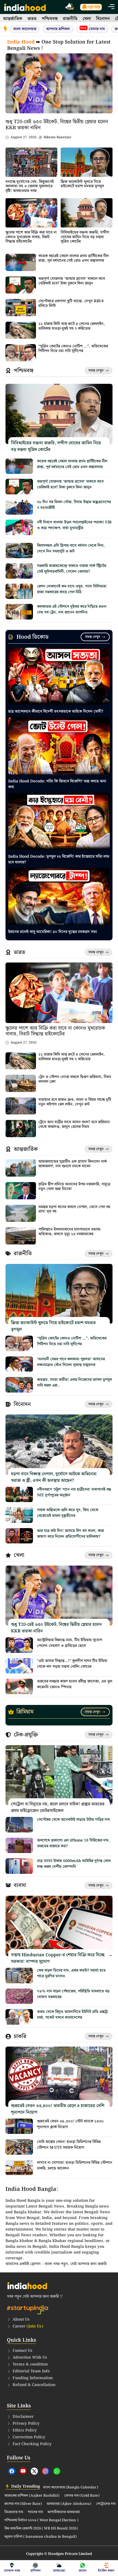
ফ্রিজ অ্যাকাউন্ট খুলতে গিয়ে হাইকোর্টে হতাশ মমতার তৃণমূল (82, 184)
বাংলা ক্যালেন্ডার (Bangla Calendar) (71, 2488)
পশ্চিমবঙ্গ (50, 19)
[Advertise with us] (70, 7)
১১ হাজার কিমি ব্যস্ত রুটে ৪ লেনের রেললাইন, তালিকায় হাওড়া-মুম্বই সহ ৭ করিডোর (72, 326)
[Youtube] (23, 2471)
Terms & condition (30, 2364)
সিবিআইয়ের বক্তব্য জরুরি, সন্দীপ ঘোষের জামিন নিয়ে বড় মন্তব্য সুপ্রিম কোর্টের (85, 237)
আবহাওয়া (59, 2571)
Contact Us (23, 2351)
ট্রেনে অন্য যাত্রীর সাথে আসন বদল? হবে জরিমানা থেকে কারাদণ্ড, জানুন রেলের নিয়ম (74, 1124)
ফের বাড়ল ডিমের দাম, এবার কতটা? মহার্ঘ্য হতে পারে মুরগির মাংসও (71, 1973)
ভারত (32, 19)
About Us (21, 2319)
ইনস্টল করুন (106, 2571)
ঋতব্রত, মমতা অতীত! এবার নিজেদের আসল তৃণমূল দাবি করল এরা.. (75, 1383)
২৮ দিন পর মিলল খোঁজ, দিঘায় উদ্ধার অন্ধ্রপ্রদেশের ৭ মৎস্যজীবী (74, 505)
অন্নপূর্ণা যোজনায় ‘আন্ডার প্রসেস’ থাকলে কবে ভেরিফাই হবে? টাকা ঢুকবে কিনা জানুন (72, 281)
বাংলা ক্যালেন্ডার (25, 29)
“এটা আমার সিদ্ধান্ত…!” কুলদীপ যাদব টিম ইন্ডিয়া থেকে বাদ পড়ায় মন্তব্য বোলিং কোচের (72, 1664)
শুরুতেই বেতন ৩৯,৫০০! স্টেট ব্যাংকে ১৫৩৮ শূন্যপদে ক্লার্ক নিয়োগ (70, 2124)
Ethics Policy (25, 2430)
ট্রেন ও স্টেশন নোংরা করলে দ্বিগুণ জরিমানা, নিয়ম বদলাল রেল (75, 1079)
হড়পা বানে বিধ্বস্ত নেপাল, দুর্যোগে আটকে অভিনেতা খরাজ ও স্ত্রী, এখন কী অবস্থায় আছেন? (54, 1477)
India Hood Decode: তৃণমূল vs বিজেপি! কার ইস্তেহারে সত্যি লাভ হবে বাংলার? (59, 859)
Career (28, 2326)
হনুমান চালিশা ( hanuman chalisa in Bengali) (41, 2537)
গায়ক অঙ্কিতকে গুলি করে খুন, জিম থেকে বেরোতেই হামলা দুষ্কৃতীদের (68, 1513)
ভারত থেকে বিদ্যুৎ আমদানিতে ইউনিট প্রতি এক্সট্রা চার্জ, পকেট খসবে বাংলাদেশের (72, 2015)
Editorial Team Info (31, 2371)
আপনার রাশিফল (58, 29)
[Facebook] (12, 2471)
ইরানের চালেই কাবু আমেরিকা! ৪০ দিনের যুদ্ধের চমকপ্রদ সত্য (53, 932)
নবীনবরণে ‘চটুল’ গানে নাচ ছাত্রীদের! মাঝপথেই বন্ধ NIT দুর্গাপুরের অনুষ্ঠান (74, 1492)
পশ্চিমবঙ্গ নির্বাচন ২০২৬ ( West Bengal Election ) (41, 2520)
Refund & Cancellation (34, 2385)
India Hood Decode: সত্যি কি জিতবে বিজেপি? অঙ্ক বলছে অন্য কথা (57, 784)
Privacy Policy (26, 2424)
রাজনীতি (70, 19)
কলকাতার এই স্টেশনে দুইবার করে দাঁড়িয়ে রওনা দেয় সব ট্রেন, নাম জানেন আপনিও (72, 610)
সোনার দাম (93, 29)
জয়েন (83, 2571)
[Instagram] (46, 2471)
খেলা (87, 19)
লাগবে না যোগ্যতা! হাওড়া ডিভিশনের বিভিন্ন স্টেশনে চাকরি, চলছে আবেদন (75, 2166)
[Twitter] (34, 2471)
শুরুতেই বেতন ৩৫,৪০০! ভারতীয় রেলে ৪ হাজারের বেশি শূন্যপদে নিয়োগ (58, 2109)
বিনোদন (103, 19)
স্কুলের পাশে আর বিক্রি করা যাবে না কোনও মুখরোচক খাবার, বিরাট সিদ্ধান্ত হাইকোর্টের (31, 237)
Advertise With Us (30, 2358)
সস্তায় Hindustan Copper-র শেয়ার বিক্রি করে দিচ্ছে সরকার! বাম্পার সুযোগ (58, 1958)
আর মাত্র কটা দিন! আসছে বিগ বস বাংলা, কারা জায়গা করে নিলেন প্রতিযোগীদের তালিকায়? (71, 1534)
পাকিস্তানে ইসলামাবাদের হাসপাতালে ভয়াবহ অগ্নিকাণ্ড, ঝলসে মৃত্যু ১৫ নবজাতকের (69, 1232)
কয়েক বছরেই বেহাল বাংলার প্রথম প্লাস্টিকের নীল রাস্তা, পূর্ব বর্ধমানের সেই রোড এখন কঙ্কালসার (74, 258)
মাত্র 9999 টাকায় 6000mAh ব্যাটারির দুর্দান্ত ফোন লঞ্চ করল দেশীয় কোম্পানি (74, 1864)
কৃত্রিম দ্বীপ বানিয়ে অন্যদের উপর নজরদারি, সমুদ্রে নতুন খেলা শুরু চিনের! (74, 1187)
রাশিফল (36, 2571)
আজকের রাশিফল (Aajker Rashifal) (32, 2496)
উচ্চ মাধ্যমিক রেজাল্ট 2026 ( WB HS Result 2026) (41, 2529)
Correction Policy (29, 2437)
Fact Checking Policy (32, 2444)
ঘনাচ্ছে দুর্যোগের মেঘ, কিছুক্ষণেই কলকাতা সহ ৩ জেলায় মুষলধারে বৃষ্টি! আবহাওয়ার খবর (30, 186)
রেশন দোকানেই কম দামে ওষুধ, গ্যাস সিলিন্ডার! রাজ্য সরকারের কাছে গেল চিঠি (72, 589)
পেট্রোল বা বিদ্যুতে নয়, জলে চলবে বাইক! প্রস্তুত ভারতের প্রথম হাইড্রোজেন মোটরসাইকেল (58, 1807)
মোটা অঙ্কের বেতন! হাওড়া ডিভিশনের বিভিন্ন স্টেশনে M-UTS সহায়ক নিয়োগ (69, 2145)
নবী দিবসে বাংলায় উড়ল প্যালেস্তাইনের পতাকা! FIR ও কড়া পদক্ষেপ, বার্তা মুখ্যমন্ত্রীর (74, 525)
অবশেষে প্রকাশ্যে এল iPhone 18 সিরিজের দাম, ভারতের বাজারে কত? (73, 1843)
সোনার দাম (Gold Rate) (82, 2496)
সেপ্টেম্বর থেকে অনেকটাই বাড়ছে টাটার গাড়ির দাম (73, 1820)
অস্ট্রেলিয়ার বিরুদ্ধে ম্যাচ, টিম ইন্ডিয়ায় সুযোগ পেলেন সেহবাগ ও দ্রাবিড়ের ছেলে (70, 1643)
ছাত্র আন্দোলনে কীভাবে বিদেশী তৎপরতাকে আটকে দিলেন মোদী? (56, 711)
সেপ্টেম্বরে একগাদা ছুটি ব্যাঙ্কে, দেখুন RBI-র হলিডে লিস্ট (71, 303)
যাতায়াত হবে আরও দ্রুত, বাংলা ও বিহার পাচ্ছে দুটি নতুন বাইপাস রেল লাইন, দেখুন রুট (75, 1102)
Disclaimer (23, 2417)
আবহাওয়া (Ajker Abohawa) (69, 2504)
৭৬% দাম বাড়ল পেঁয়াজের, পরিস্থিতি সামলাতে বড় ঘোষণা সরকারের (73, 1994)
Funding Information (33, 2378)
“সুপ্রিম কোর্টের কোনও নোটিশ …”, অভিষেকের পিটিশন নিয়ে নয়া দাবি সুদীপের (73, 349)
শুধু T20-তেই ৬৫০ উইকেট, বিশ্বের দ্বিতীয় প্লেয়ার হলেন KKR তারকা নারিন (57, 125)
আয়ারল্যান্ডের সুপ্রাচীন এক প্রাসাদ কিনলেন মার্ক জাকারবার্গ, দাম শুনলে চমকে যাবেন (73, 1164)
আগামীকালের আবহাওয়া (64, 2512)
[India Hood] (25, 7)
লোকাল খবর (12, 2571)
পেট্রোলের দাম (106, 2504)
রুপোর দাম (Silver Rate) (23, 2504)
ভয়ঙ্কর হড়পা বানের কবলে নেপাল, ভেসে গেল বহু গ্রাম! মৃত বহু (74, 1209)
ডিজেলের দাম (14, 2512)
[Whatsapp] (57, 2471)
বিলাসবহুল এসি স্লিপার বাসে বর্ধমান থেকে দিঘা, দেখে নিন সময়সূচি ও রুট (71, 548)
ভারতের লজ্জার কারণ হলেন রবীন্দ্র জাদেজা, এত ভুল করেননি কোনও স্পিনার (75, 1684)
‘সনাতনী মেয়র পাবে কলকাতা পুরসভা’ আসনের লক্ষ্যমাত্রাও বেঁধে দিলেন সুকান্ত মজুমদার (71, 1362)
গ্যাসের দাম (35, 2512)
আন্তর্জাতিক (13, 19)
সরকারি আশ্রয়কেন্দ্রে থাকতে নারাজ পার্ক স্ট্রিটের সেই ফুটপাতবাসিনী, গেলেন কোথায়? (72, 569)
